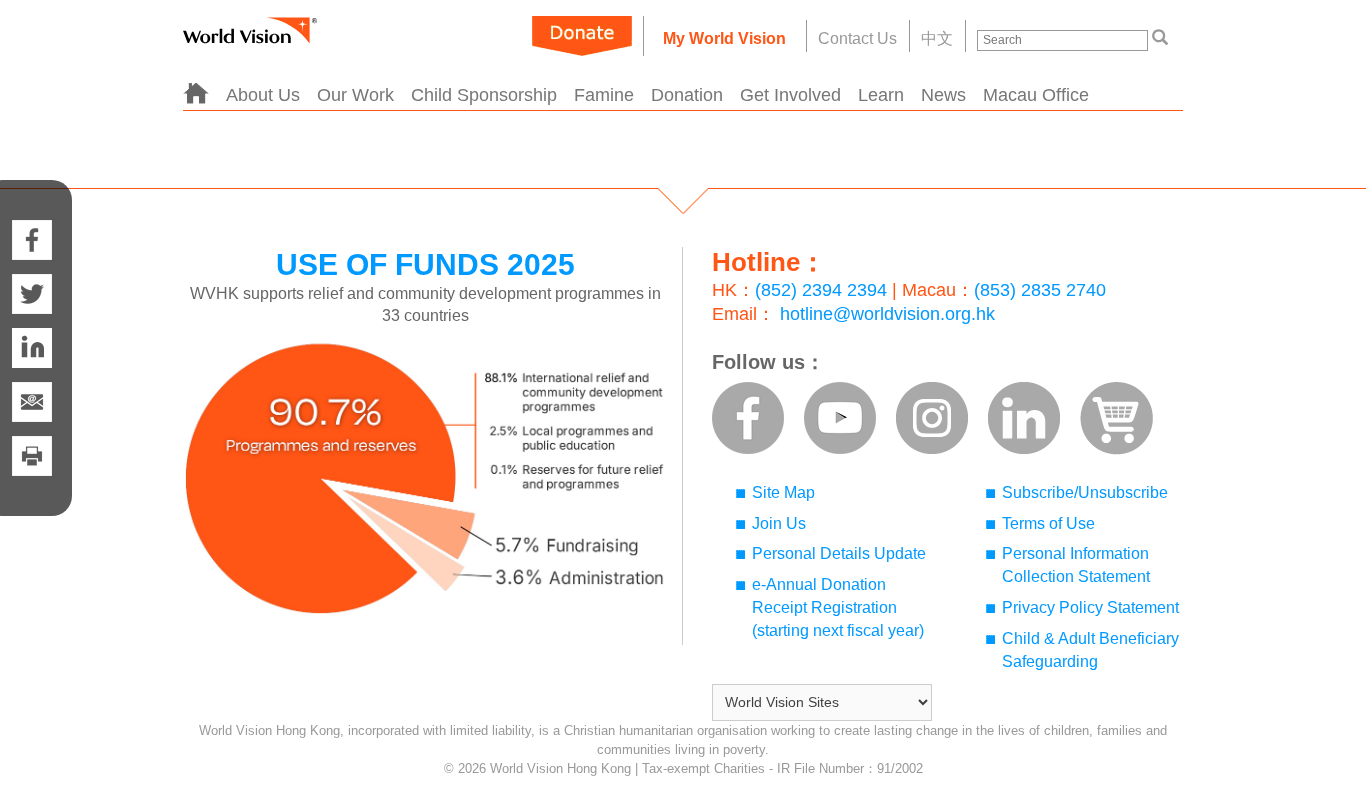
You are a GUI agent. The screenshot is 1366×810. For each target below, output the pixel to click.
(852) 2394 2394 (821, 290)
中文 (937, 38)
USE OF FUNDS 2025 (425, 264)
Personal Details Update (839, 553)
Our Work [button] (355, 95)
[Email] (32, 402)
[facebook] (32, 220)
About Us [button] (263, 95)
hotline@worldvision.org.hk (887, 314)
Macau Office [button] (1036, 95)
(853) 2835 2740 (1040, 290)
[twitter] (32, 294)
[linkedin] (32, 348)
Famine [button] (604, 95)
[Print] (32, 476)
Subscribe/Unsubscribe (1085, 492)
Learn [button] (881, 95)
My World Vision (724, 38)
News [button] (943, 95)
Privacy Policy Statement (1090, 607)
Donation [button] (687, 95)
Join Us (779, 523)
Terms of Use (1048, 523)
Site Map (783, 492)
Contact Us (857, 38)
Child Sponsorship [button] (484, 95)
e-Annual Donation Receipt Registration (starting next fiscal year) (838, 607)
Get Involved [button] (790, 95)
